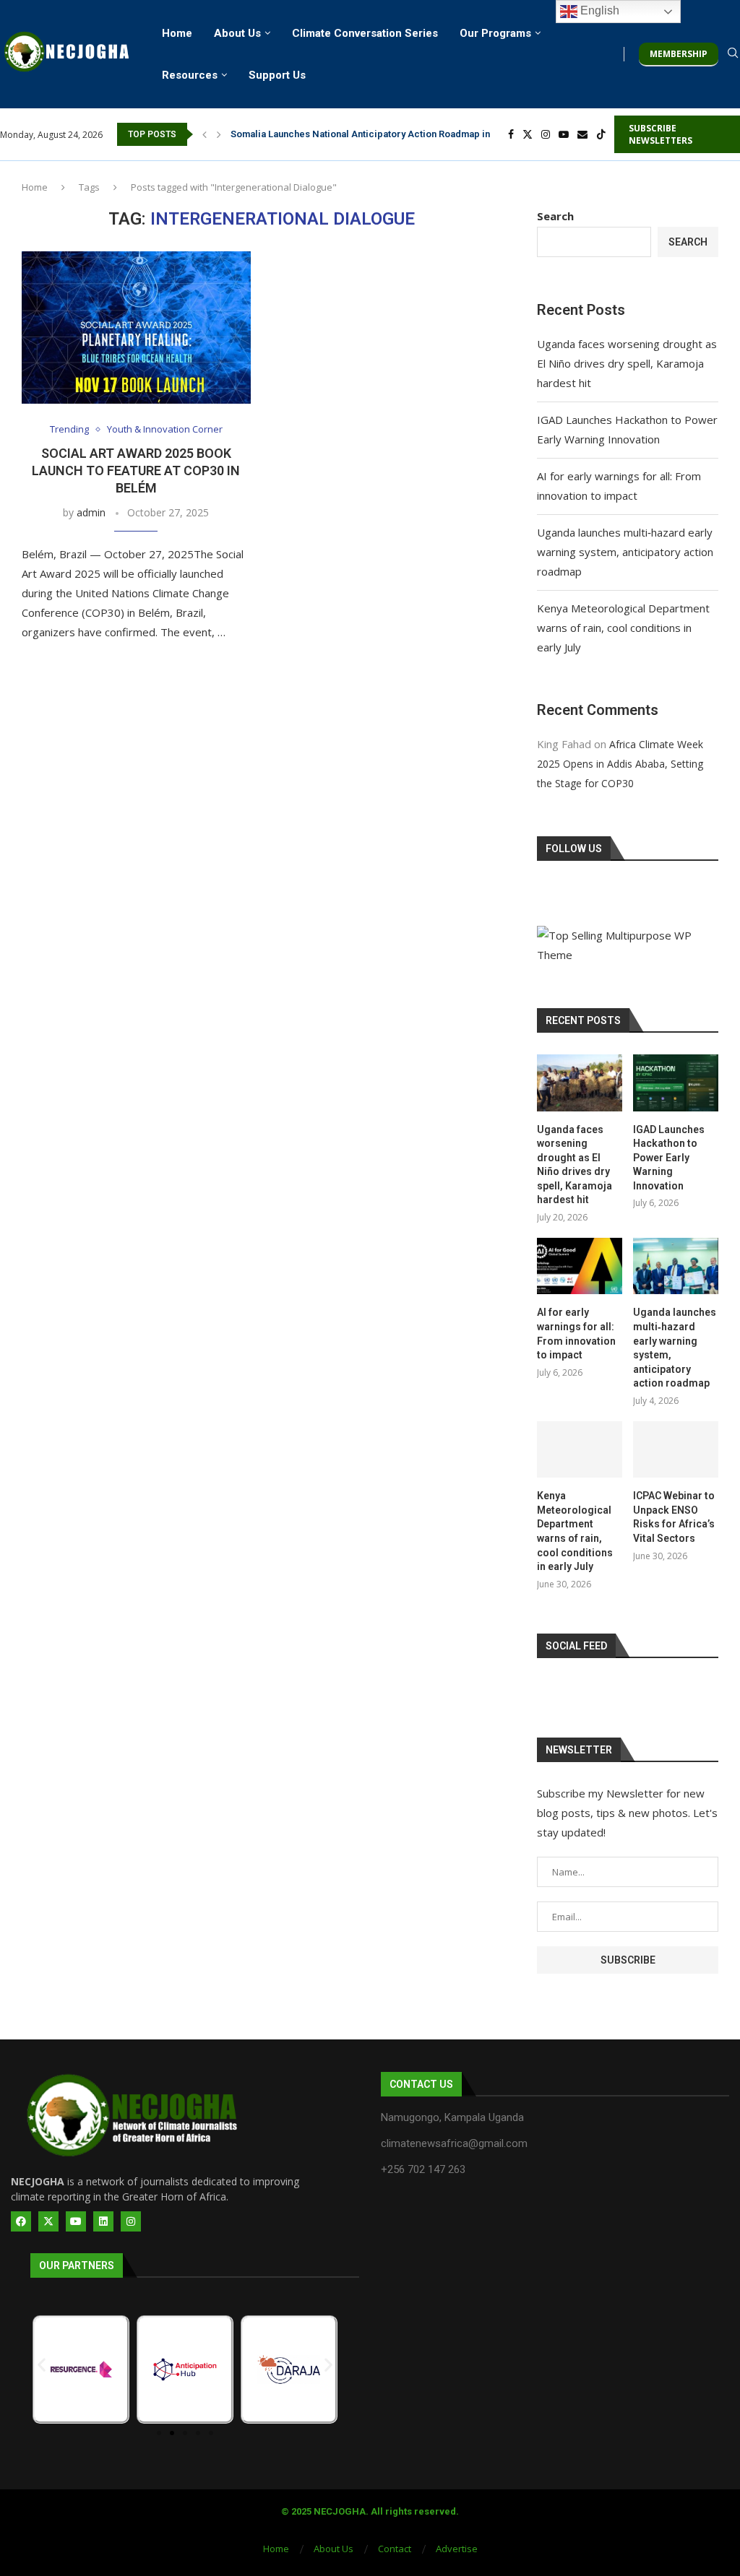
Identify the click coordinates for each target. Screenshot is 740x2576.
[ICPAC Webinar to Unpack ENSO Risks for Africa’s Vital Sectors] (676, 1450)
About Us (237, 33)
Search (555, 216)
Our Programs (495, 33)
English (598, 10)
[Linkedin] (103, 2221)
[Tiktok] (601, 134)
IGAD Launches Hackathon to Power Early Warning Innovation (669, 1158)
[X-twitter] (48, 2221)
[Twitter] (528, 134)
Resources (190, 75)
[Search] (733, 55)
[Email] (582, 134)
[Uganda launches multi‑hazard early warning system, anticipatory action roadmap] (676, 1266)
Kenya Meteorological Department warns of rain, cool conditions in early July (623, 628)
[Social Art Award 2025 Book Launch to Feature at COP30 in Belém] (136, 328)
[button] (205, 134)
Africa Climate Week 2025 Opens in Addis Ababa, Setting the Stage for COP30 (620, 764)
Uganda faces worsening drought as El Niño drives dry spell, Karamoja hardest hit (627, 363)
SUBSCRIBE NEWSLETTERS (661, 134)
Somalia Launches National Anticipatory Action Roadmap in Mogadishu (386, 134)
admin (91, 512)
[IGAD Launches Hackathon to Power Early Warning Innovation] (676, 1083)
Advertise (457, 2549)
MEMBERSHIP (679, 54)
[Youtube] (564, 134)
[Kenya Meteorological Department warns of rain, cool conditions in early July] (580, 1450)
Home (177, 33)
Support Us (277, 75)
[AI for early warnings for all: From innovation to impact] (580, 1266)
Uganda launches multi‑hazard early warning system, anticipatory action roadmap (625, 552)
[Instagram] (546, 134)
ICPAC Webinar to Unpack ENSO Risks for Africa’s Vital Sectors (674, 1517)
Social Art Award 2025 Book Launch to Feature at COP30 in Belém (136, 471)
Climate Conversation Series (365, 33)
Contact (395, 2549)
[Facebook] (511, 134)
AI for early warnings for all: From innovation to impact (576, 1333)
